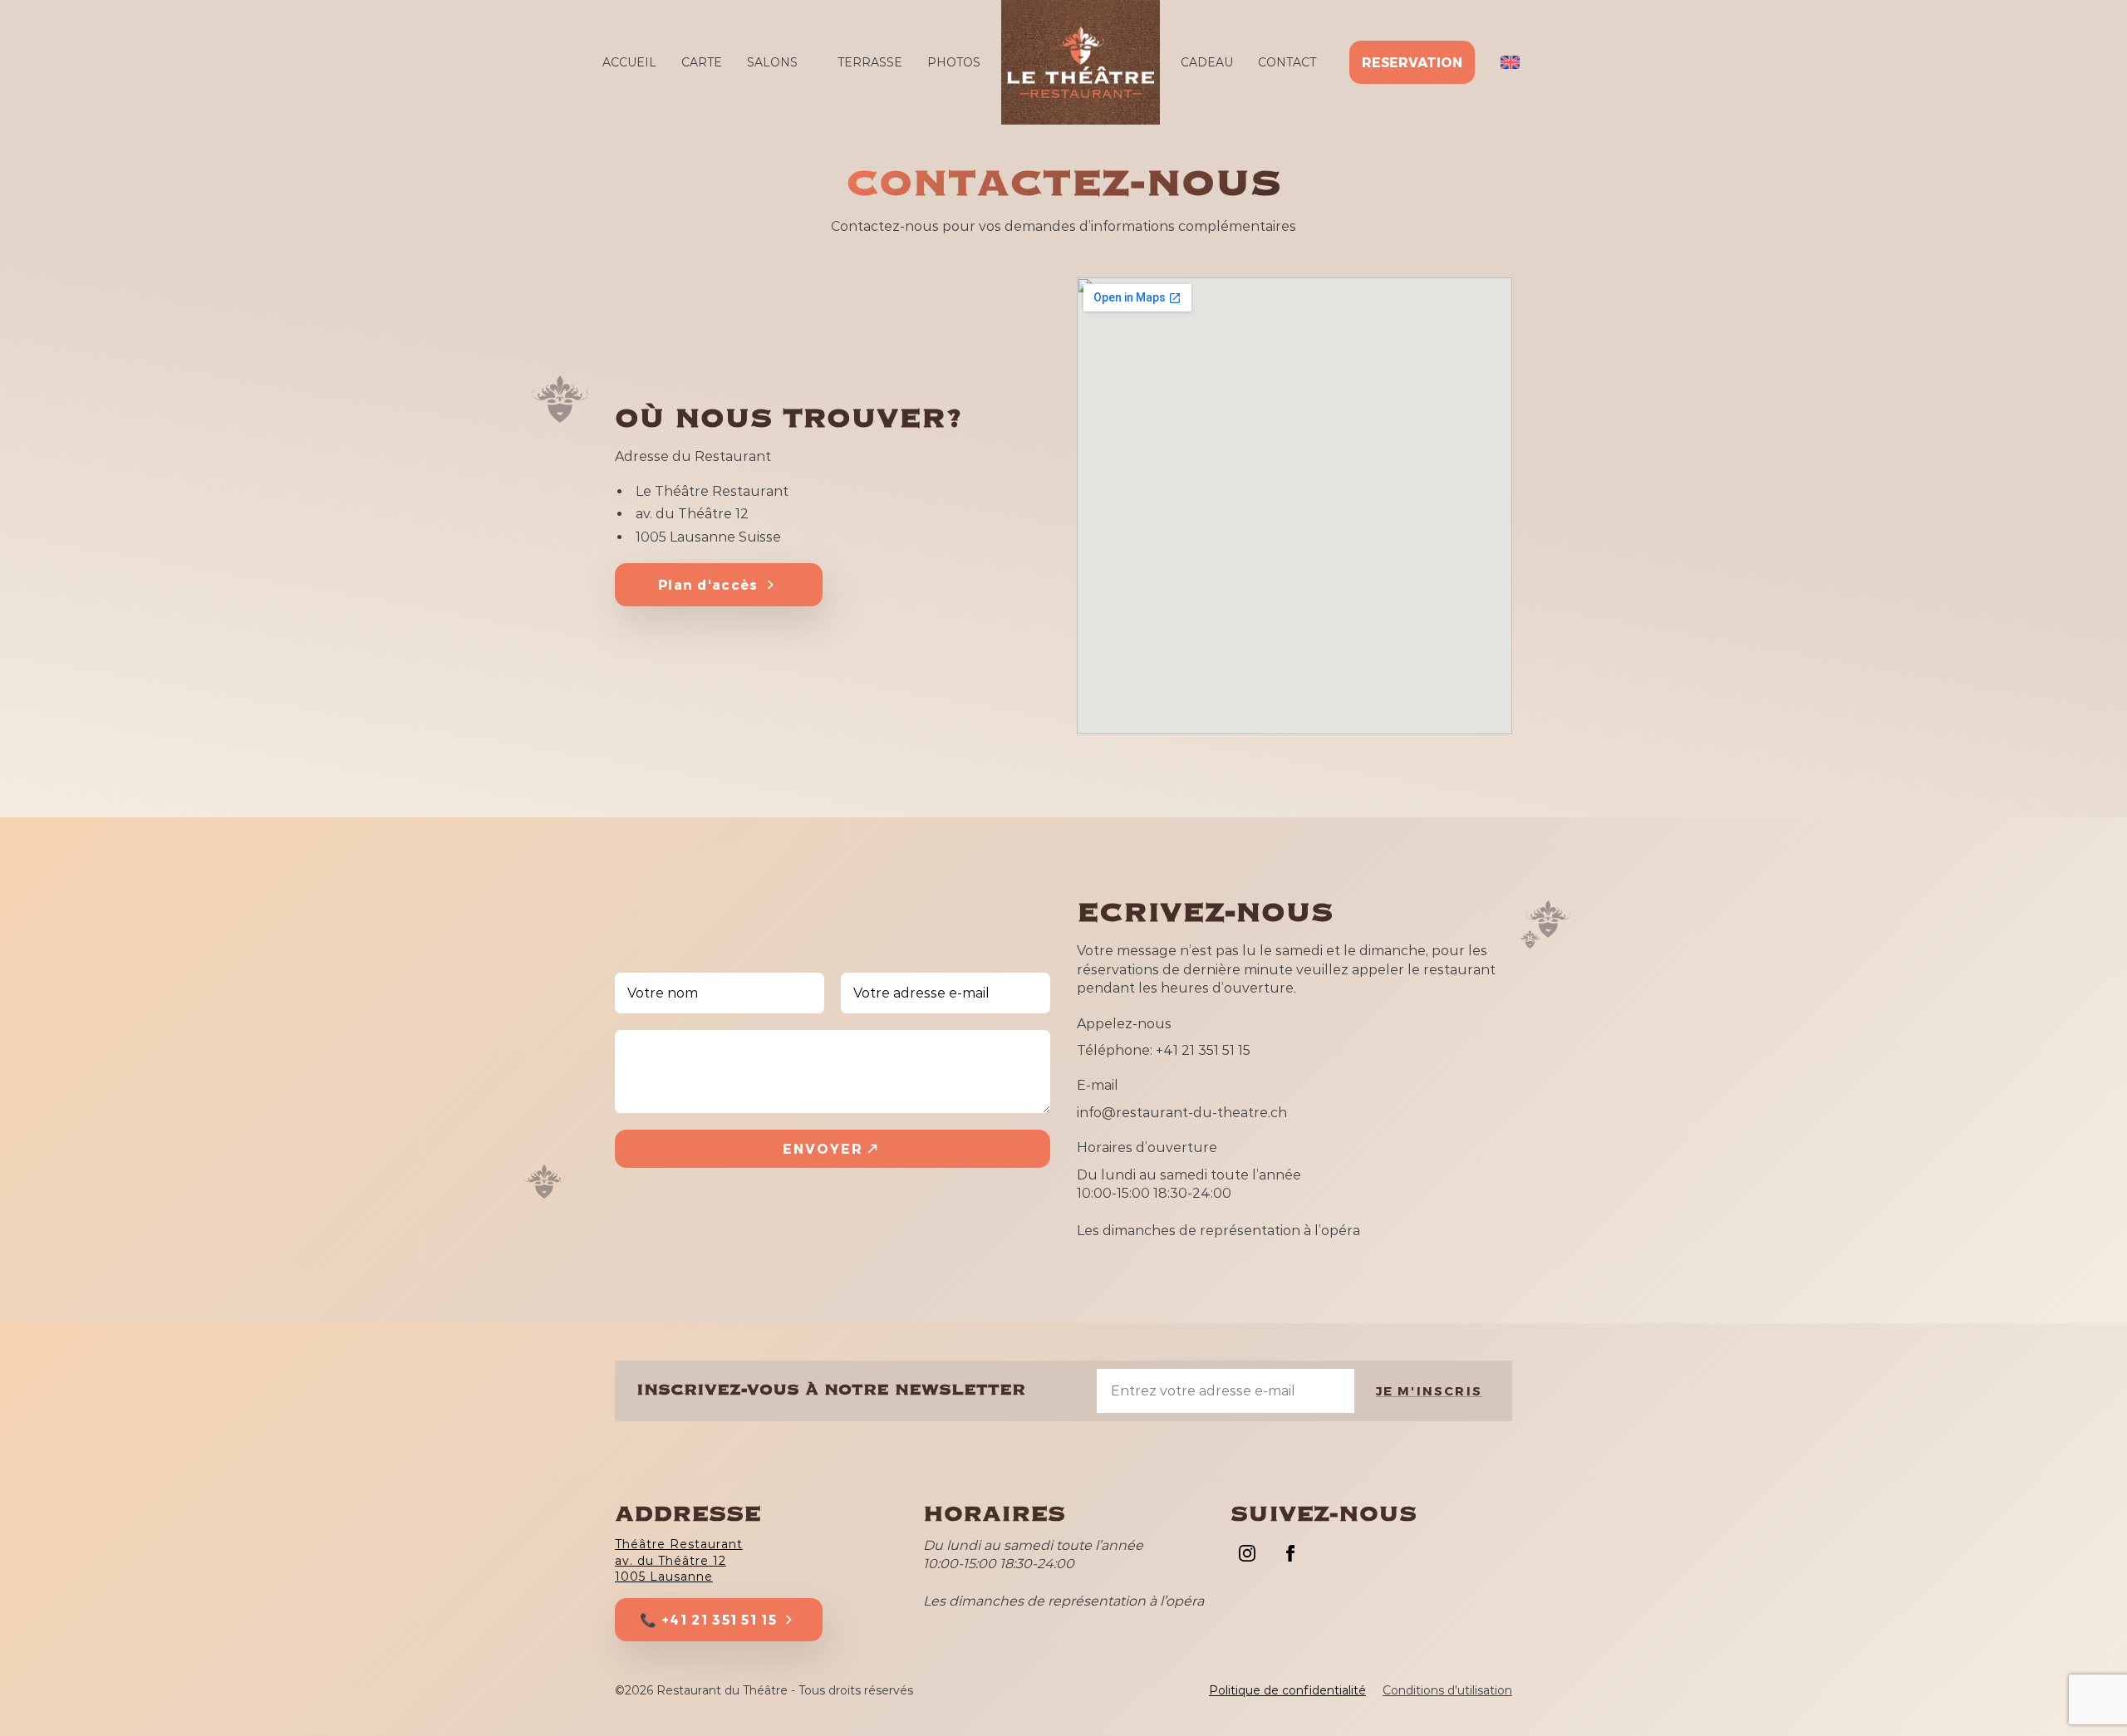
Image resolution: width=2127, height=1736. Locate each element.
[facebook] (1290, 1553)
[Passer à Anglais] (1510, 63)
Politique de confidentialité (1287, 1690)
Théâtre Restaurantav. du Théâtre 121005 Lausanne (679, 1560)
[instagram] (1247, 1553)
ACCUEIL (629, 62)
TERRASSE (870, 62)
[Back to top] (2085, 1694)
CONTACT (1287, 62)
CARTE (702, 62)
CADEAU (1207, 62)
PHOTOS (954, 62)
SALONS (772, 62)
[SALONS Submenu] (807, 62)
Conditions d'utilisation (1447, 1690)
